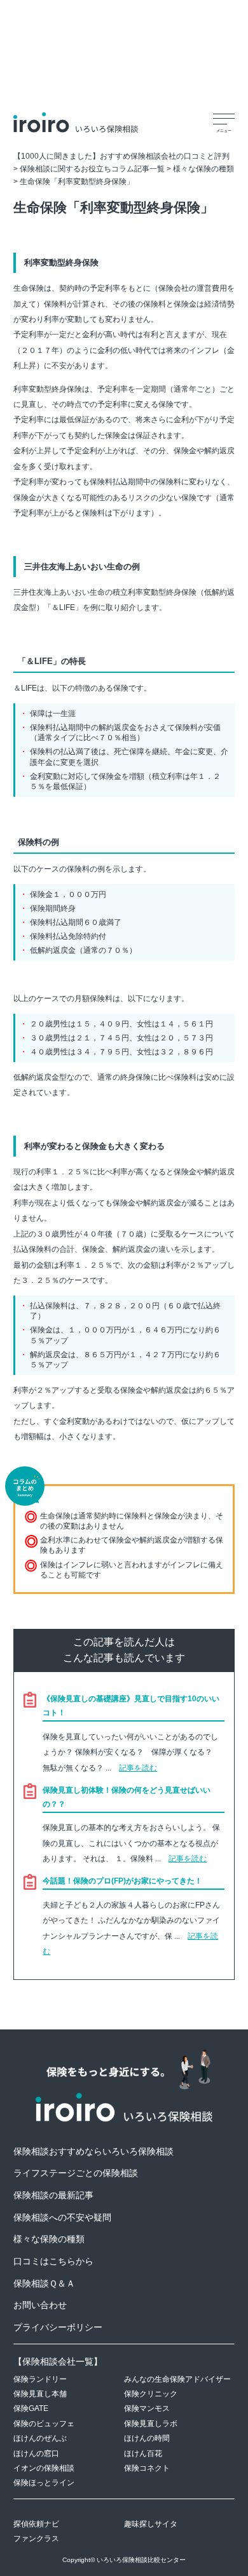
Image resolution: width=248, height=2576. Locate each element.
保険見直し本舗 (40, 2393)
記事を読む (138, 1768)
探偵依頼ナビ (36, 2524)
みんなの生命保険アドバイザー (177, 2379)
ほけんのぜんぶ (40, 2438)
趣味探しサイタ (151, 2524)
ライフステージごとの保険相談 (76, 2173)
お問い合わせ (40, 2305)
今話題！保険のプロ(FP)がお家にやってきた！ (122, 1881)
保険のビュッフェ (44, 2423)
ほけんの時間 (147, 2438)
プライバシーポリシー (58, 2327)
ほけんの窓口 (36, 2453)
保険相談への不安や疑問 (62, 2217)
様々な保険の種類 (49, 2239)
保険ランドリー (40, 2379)
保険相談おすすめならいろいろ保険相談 (93, 2151)
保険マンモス (147, 2408)
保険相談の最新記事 (53, 2195)
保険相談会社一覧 (58, 2361)
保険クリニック (151, 2393)
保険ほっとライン (44, 2482)
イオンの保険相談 (44, 2468)
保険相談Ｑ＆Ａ (44, 2283)
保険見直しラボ (151, 2423)
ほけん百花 (143, 2453)
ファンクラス (36, 2538)
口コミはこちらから (53, 2261)
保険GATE (31, 2408)
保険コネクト (147, 2468)
